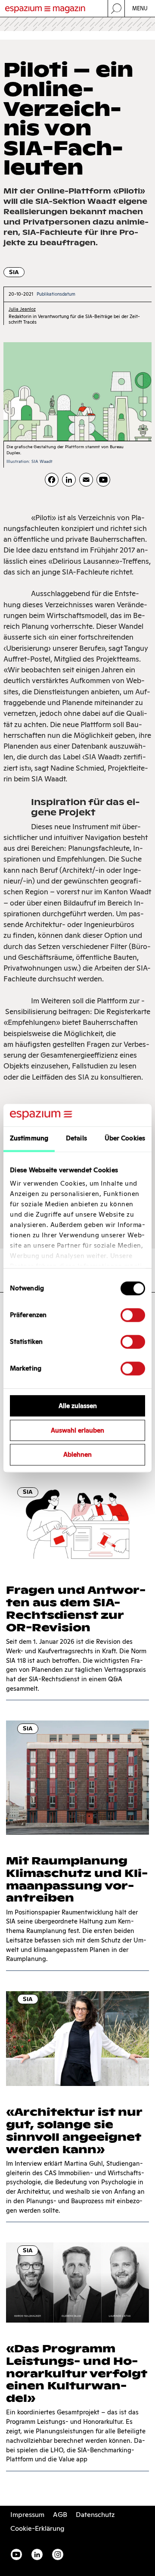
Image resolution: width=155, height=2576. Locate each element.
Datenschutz (95, 2515)
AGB (60, 2515)
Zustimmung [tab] (29, 1138)
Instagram (58, 2554)
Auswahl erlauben (77, 1430)
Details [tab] (76, 1138)
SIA (14, 272)
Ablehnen (77, 1455)
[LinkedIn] (69, 480)
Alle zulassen (78, 1406)
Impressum (27, 2515)
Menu (140, 8)
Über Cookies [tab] (125, 1138)
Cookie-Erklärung (37, 2528)
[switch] (133, 1315)
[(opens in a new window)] (103, 480)
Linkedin (37, 2554)
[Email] (86, 480)
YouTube (16, 2554)
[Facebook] (52, 480)
